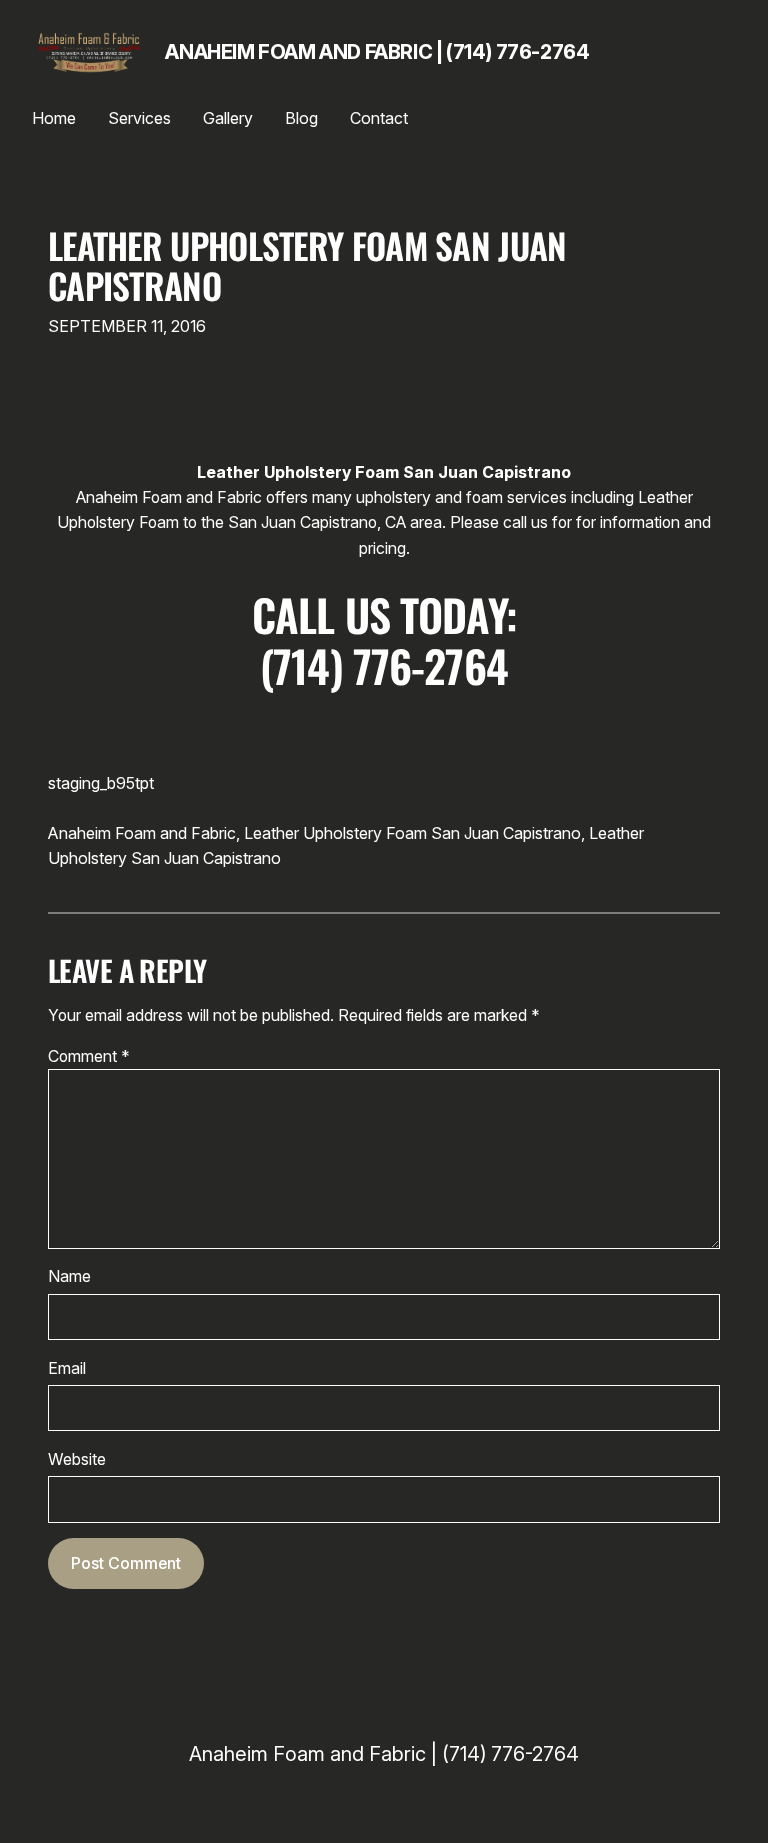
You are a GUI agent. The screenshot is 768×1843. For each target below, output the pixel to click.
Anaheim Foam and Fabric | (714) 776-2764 (377, 52)
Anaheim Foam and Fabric (142, 833)
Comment (89, 1056)
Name (69, 1276)
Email (67, 1368)
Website (77, 1459)
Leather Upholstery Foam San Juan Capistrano (307, 265)
